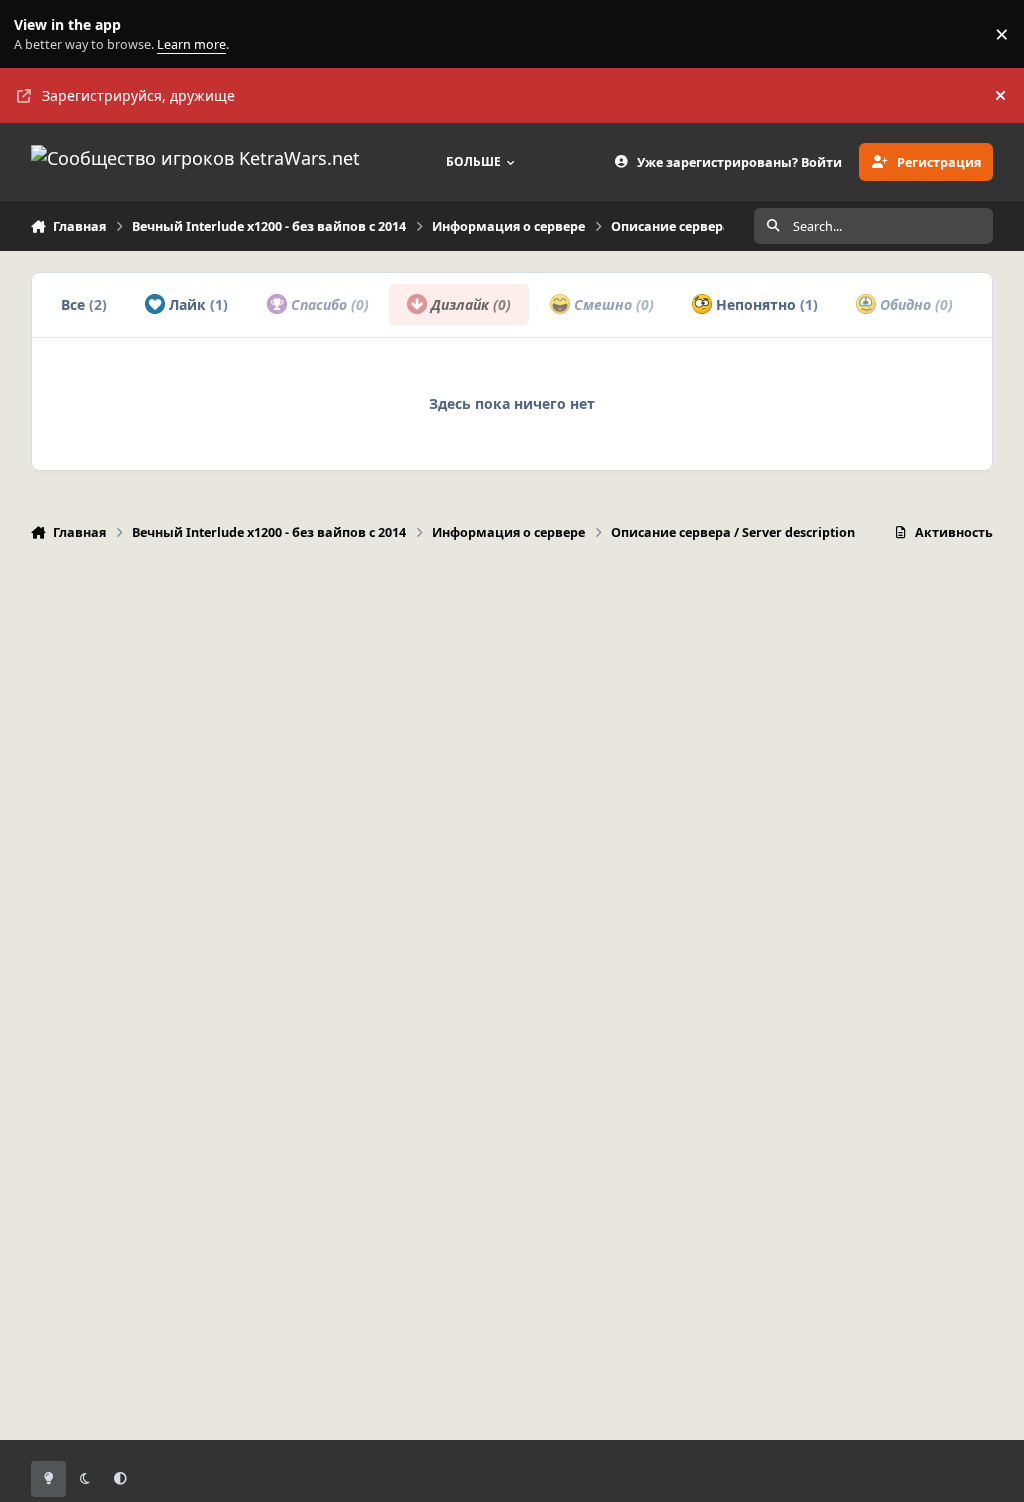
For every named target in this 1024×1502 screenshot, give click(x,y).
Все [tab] (84, 304)
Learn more (38, 34)
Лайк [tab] (196, 304)
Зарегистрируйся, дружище (138, 95)
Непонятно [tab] (765, 304)
